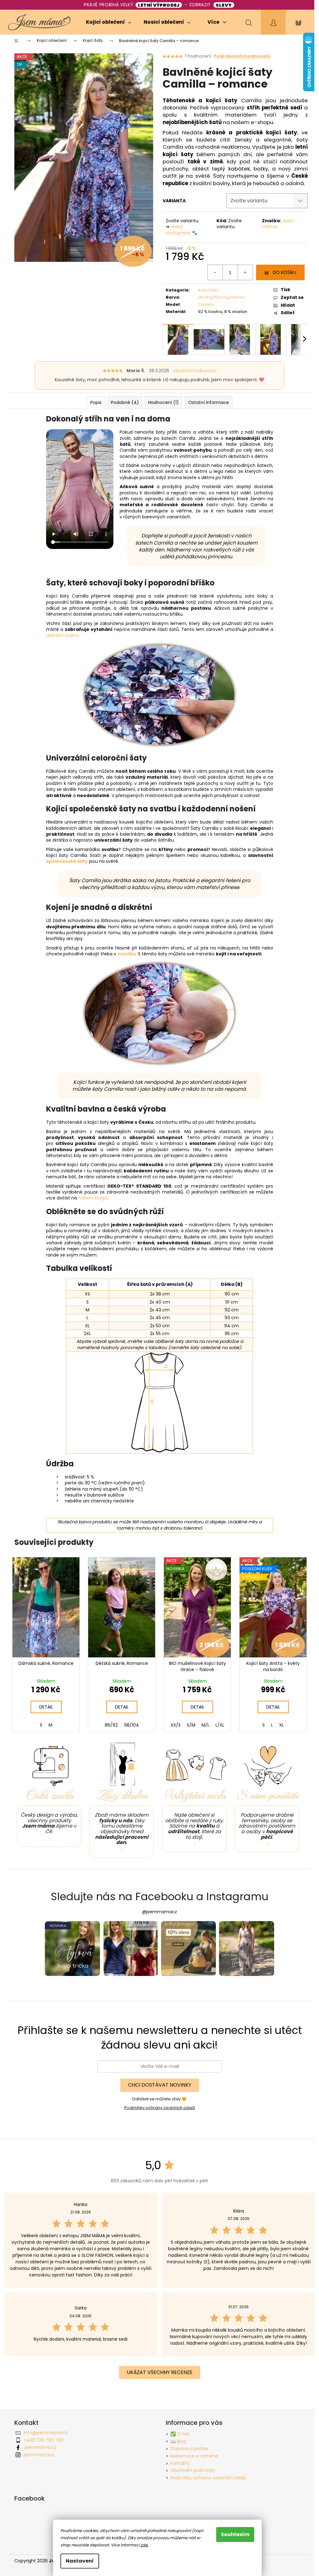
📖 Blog (178, 2441)
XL (281, 1725)
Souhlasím (235, 2534)
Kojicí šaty (208, 290)
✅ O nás (180, 2434)
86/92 (111, 1725)
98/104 (131, 1725)
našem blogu (93, 1198)
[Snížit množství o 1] (215, 272)
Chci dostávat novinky (160, 2085)
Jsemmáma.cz (40, 2447)
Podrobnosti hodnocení (242, 56)
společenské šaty (67, 861)
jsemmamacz (39, 2455)
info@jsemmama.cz (46, 2433)
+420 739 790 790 (44, 2440)
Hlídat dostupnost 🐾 (181, 230)
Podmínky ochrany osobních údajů (160, 2108)
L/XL (220, 1725)
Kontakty (180, 2463)
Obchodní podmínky (193, 2470)
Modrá (205, 297)
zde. (145, 2545)
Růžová (221, 297)
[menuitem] (109, 22)
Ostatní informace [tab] (209, 402)
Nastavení (80, 2561)
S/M (191, 1725)
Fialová (237, 297)
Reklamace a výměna (194, 2456)
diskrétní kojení (62, 635)
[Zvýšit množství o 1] (245, 272)
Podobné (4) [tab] (125, 402)
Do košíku (285, 272)
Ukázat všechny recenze (160, 2372)
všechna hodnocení (195, 371)
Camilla (206, 304)
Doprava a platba (189, 2449)
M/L (205, 1725)
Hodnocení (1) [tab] (164, 402)
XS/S (176, 1725)
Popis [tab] (96, 402)
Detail (46, 1707)
